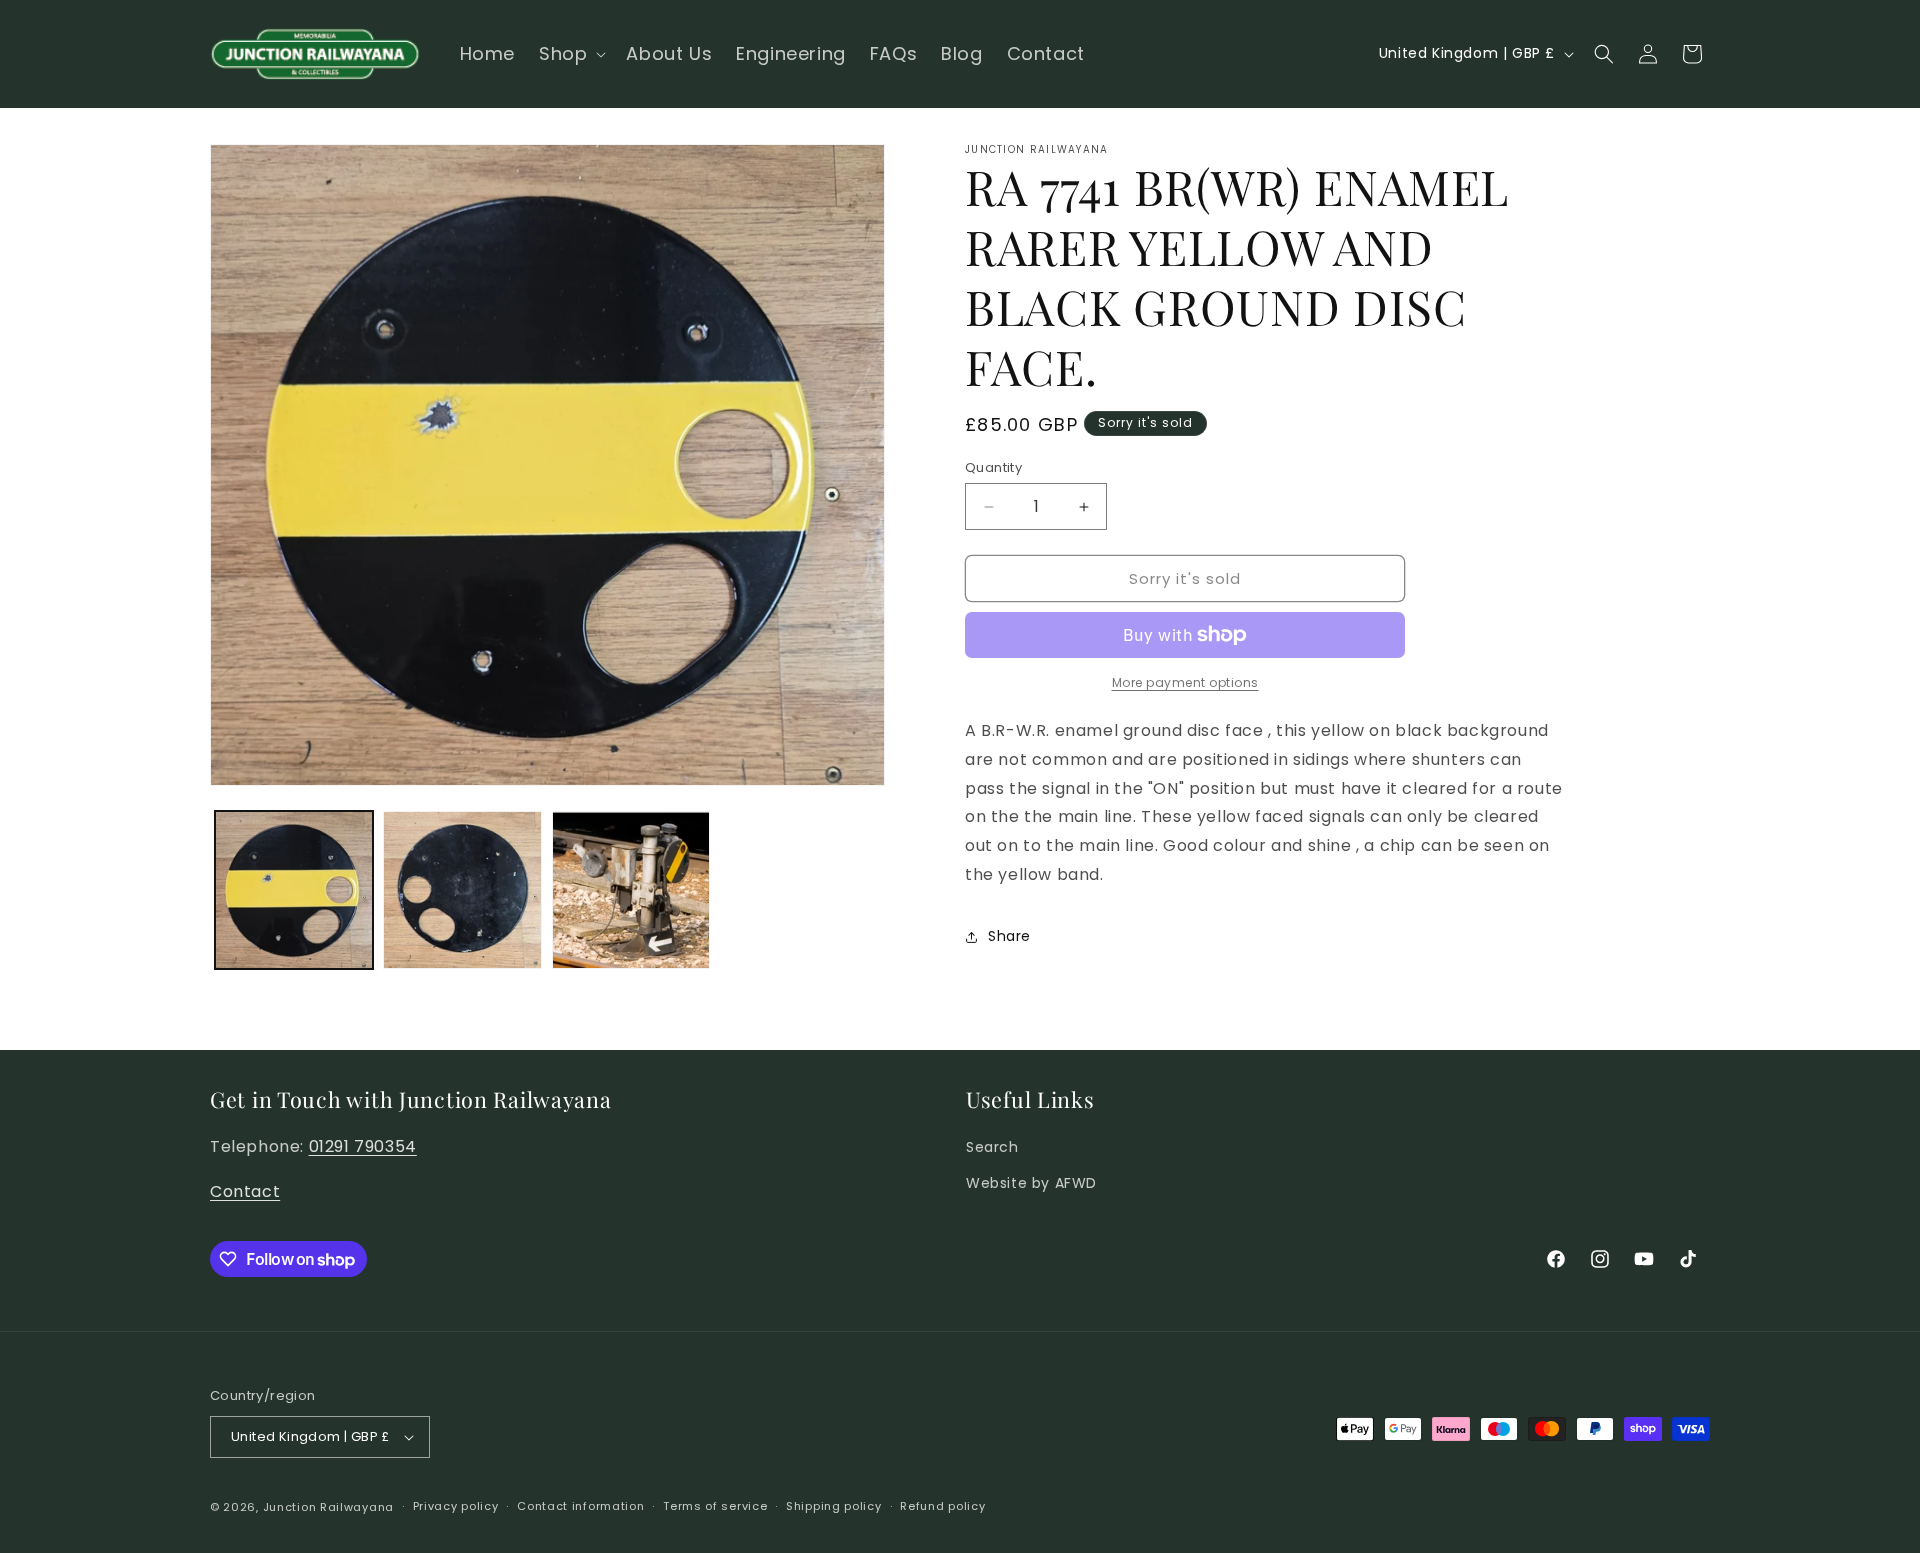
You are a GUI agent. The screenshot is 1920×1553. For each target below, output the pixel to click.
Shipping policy (834, 1506)
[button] (570, 53)
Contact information (580, 1506)
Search (992, 1147)
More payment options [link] (1185, 682)
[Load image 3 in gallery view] (631, 890)
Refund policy (942, 1506)
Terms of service (715, 1506)
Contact (245, 1191)
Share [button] (1009, 936)
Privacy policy (456, 1506)
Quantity (993, 467)
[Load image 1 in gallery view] (294, 890)
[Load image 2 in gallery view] (462, 890)
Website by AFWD (1031, 1183)
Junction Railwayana (328, 1507)
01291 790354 (363, 1146)
